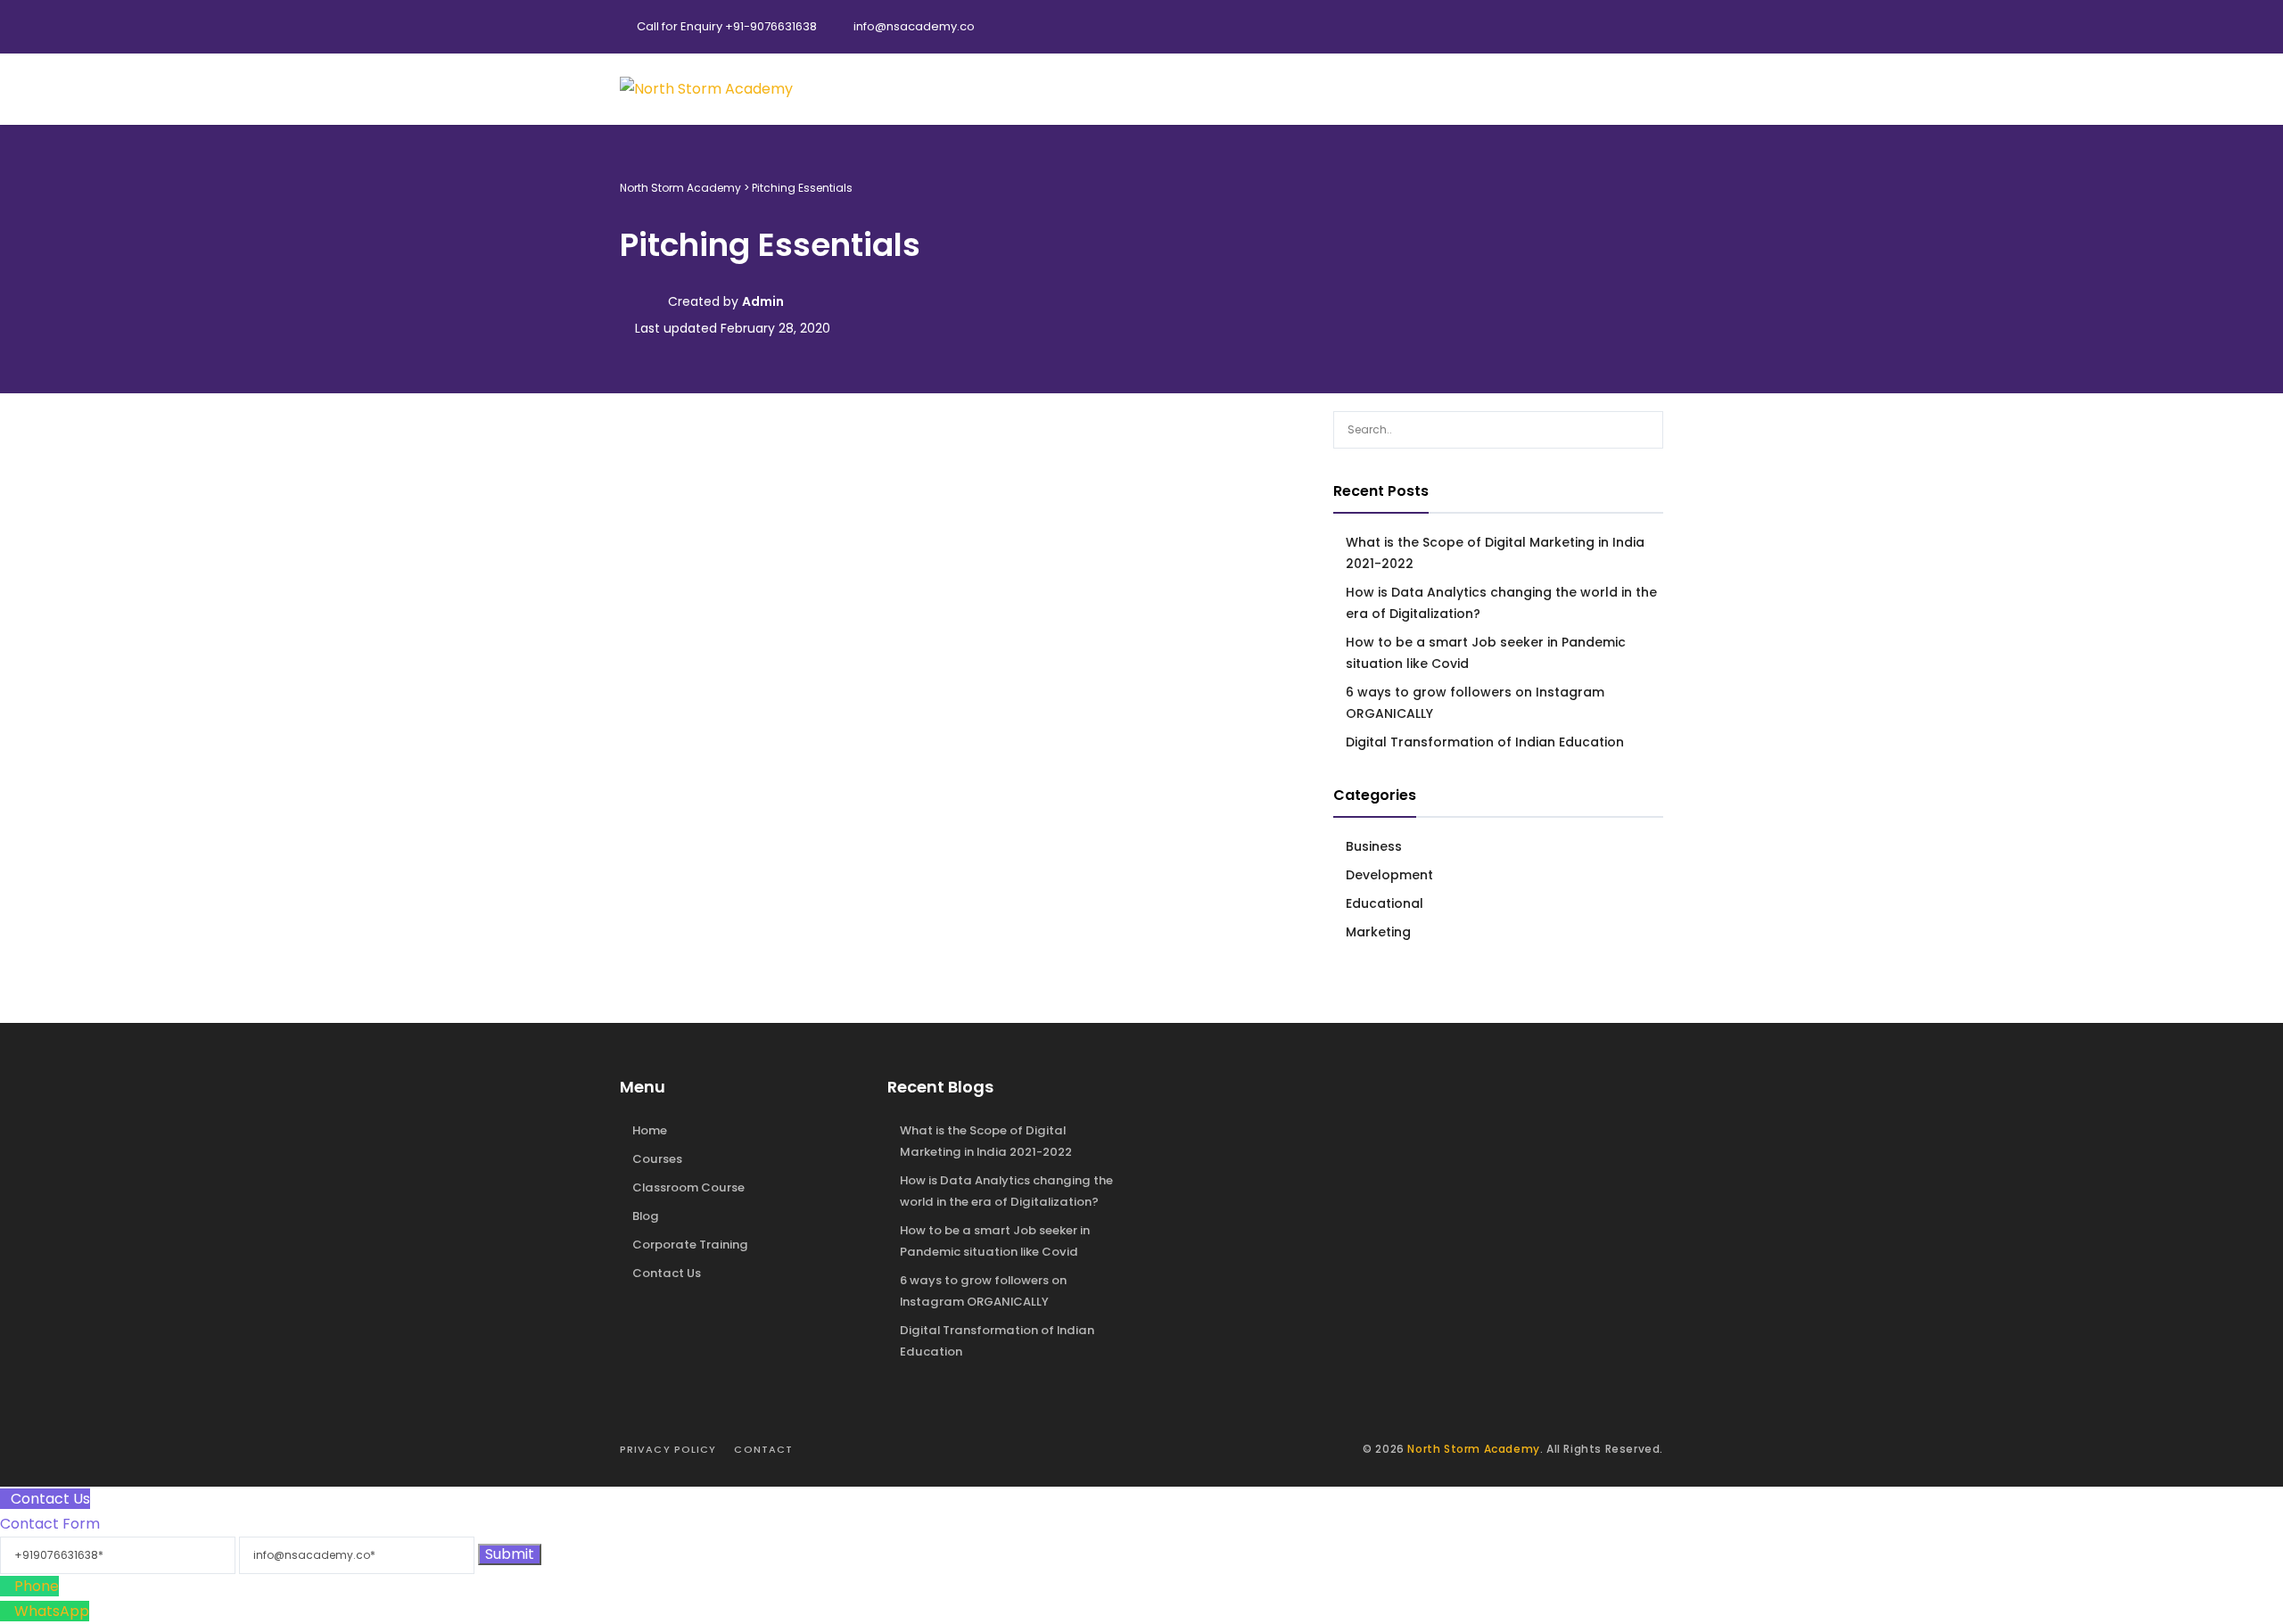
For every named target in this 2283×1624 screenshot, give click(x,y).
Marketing (1378, 932)
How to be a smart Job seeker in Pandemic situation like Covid (1486, 653)
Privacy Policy (668, 1449)
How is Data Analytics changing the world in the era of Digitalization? (1501, 603)
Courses (657, 1159)
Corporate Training (690, 1245)
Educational (1385, 903)
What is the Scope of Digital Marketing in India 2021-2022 (1495, 553)
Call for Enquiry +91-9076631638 (727, 26)
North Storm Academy (1473, 1449)
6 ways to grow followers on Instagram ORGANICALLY (1475, 703)
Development (1389, 875)
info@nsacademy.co (914, 26)
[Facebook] (1574, 27)
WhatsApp (52, 1611)
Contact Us (667, 1273)
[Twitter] (1610, 27)
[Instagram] (1645, 27)
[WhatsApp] (7, 1611)
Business (1374, 846)
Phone (37, 1586)
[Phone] (7, 1586)
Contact (763, 1449)
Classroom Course (688, 1187)
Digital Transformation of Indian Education (1485, 742)
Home (650, 1130)
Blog (646, 1216)
